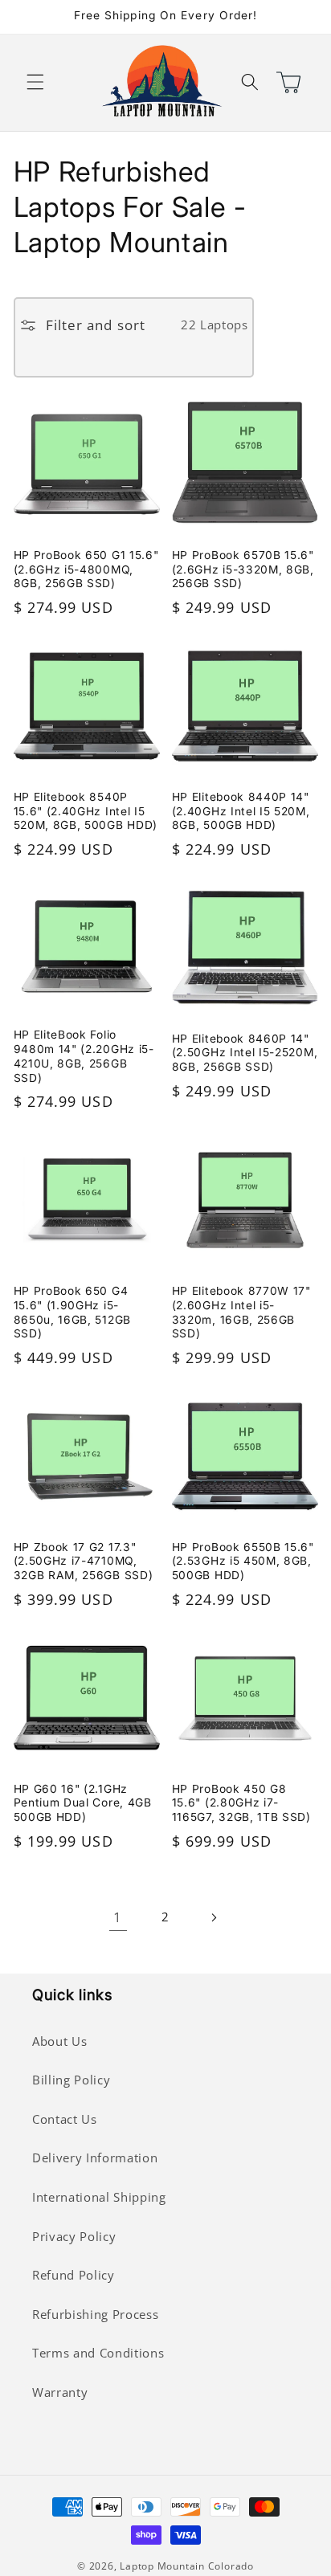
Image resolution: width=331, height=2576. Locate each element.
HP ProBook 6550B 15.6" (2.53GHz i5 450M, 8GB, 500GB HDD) (243, 1562)
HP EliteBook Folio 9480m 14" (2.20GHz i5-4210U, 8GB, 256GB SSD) (84, 1056)
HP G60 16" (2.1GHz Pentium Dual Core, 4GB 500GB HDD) (83, 1803)
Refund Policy (74, 2275)
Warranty (60, 2392)
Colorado (231, 2566)
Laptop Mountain (162, 2566)
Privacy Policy (74, 2237)
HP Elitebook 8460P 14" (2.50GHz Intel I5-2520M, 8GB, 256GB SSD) (245, 1053)
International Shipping (99, 2197)
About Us (59, 2041)
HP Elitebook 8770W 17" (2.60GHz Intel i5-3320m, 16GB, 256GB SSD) (241, 1312)
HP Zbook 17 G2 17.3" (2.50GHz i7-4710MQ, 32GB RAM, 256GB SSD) (84, 1562)
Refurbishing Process (95, 2315)
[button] (35, 82)
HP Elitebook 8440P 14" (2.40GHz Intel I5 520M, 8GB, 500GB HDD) (241, 811)
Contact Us (65, 2119)
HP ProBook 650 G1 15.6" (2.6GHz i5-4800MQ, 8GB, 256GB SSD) (86, 569)
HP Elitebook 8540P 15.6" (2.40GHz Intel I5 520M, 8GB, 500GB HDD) (86, 811)
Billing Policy (71, 2080)
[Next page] (213, 1917)
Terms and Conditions (98, 2353)
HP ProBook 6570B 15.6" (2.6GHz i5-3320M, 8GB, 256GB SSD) (243, 569)
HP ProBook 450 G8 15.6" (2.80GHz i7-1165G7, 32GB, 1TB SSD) (241, 1803)
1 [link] (118, 1917)
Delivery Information (95, 2158)
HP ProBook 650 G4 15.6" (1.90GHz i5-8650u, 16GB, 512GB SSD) (72, 1312)
